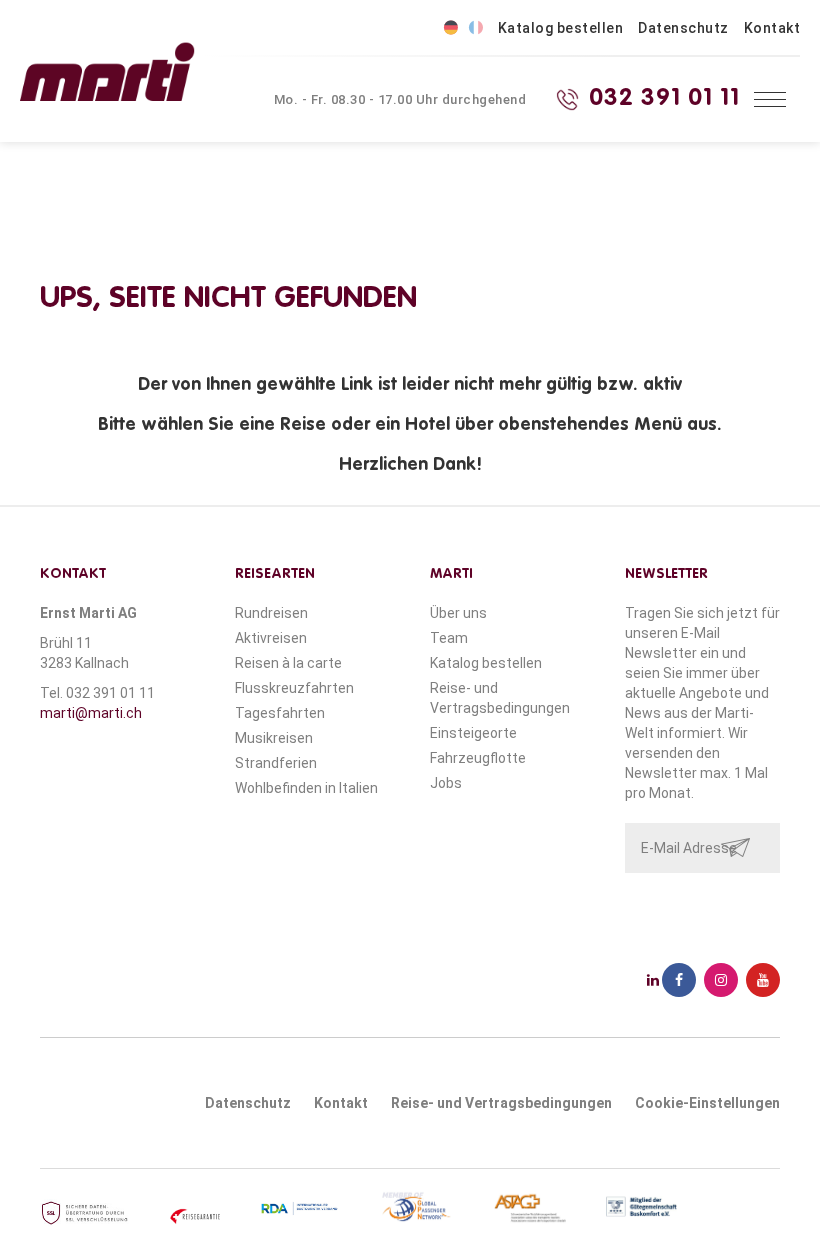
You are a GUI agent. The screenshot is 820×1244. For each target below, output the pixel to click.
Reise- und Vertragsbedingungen (501, 1103)
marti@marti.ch (91, 713)
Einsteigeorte (473, 733)
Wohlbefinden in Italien (306, 788)
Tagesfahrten (280, 713)
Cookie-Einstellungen (707, 1103)
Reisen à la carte (288, 663)
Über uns (458, 613)
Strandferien (276, 763)
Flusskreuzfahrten (294, 688)
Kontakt (772, 28)
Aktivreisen (271, 638)
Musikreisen (274, 738)
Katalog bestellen (561, 28)
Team (449, 638)
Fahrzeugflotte (478, 758)
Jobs (446, 783)
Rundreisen (271, 613)
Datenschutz (683, 28)
